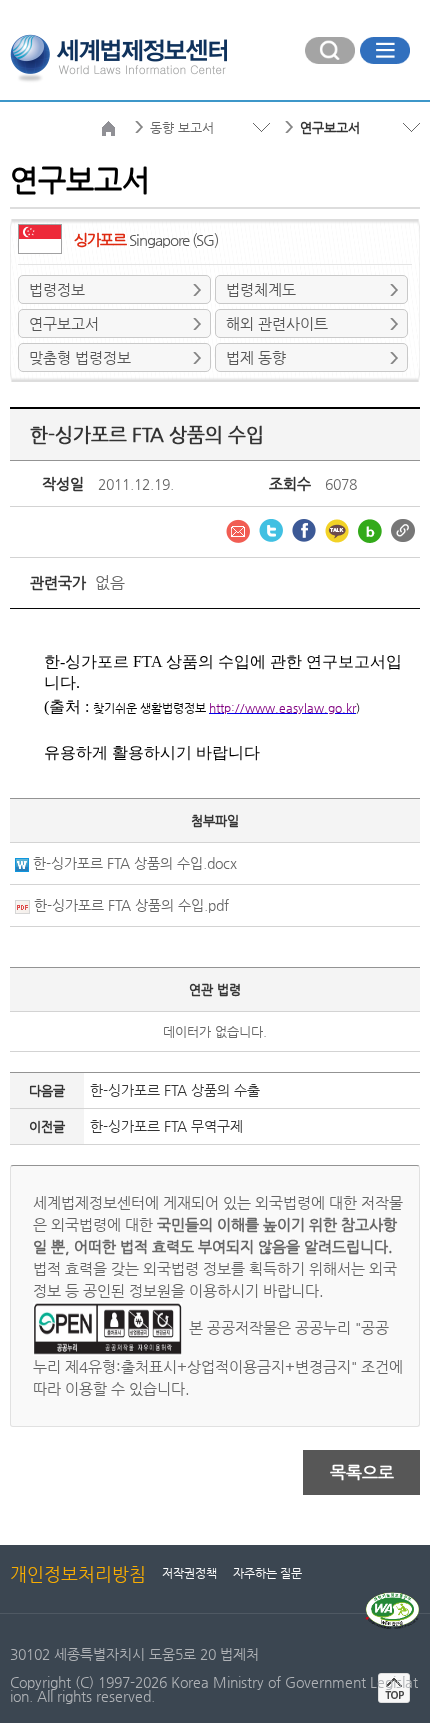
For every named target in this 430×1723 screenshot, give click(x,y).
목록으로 (362, 1472)
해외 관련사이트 (277, 323)
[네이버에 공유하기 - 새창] (372, 529)
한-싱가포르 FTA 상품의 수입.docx (135, 863)
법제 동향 (256, 357)
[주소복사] (403, 529)
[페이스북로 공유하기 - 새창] (306, 529)
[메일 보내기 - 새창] (240, 529)
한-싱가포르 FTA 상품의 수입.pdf (131, 905)
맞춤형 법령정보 (80, 357)
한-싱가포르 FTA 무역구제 (166, 1126)
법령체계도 (261, 289)
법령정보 (57, 289)
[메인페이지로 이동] (118, 56)
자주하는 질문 (267, 1573)
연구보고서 (64, 323)
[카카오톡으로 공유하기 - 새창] (339, 529)
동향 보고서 (182, 127)
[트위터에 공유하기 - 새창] (273, 529)
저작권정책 (189, 1573)
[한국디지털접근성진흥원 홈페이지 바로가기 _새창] (392, 1600)
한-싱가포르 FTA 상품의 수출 (175, 1090)
